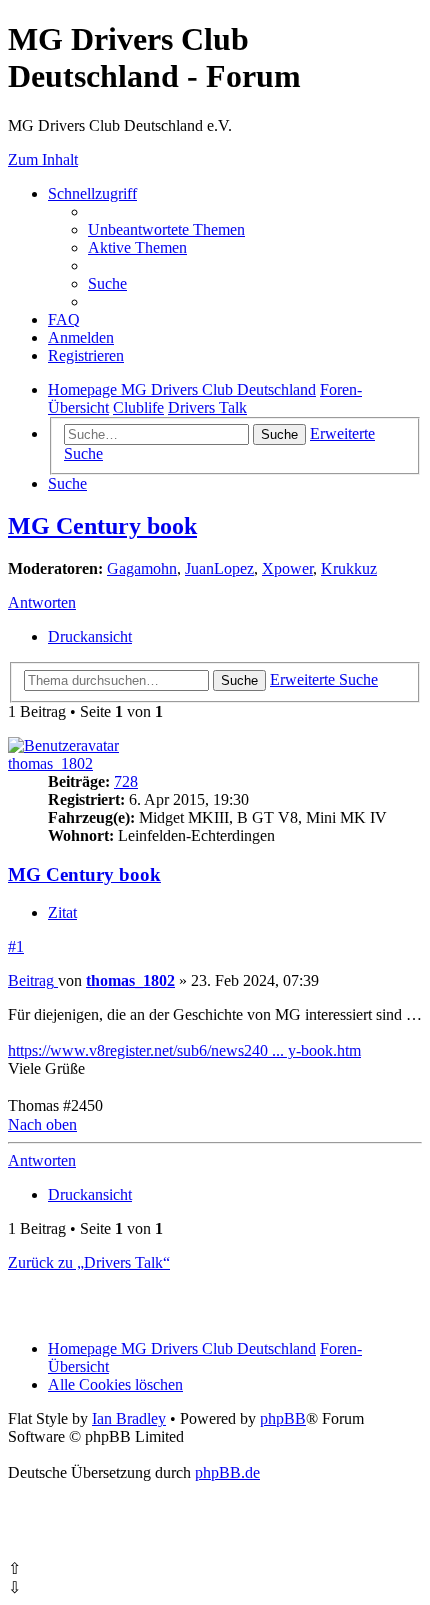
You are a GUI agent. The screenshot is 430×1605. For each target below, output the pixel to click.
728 (126, 781)
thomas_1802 (50, 763)
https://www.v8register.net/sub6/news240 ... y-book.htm (184, 1050)
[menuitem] (166, 229)
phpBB (283, 1418)
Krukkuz (349, 568)
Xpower (287, 568)
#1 (16, 946)
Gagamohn (142, 568)
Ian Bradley (129, 1418)
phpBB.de (227, 1472)
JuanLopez (219, 568)
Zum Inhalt (43, 159)
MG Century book (102, 526)
